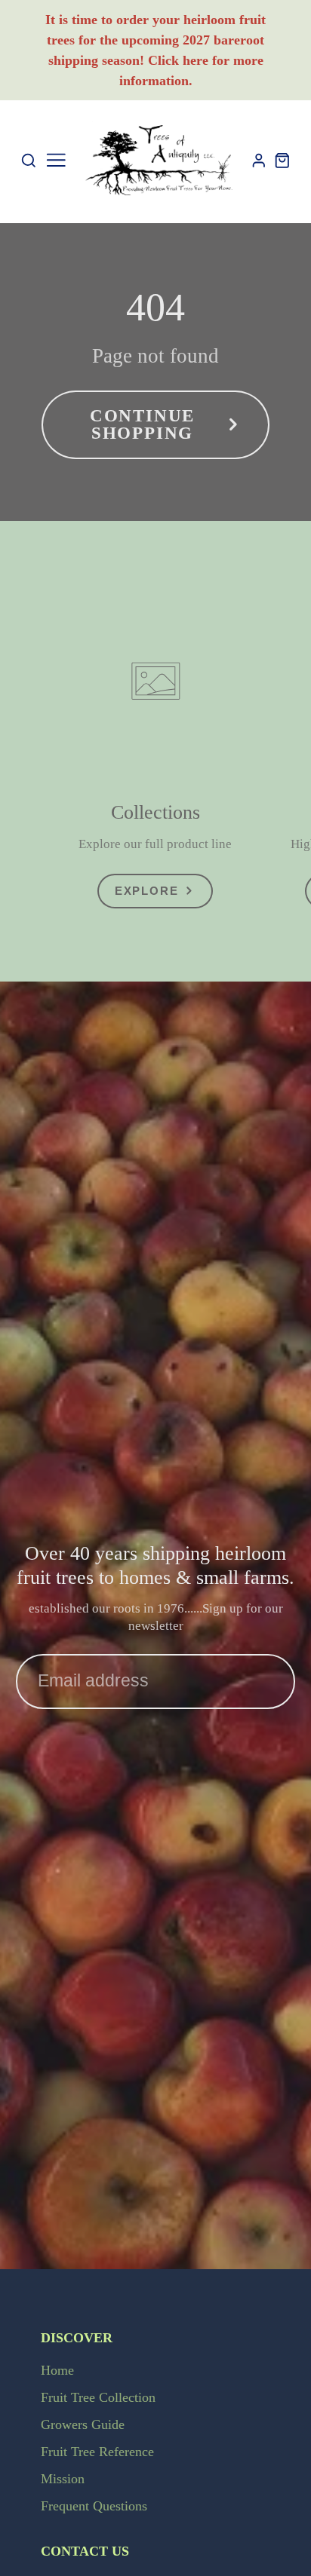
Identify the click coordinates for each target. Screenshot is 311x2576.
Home (57, 2370)
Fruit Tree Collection (98, 2397)
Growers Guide (83, 2424)
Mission (63, 2479)
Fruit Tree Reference (97, 2452)
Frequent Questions (94, 2506)
